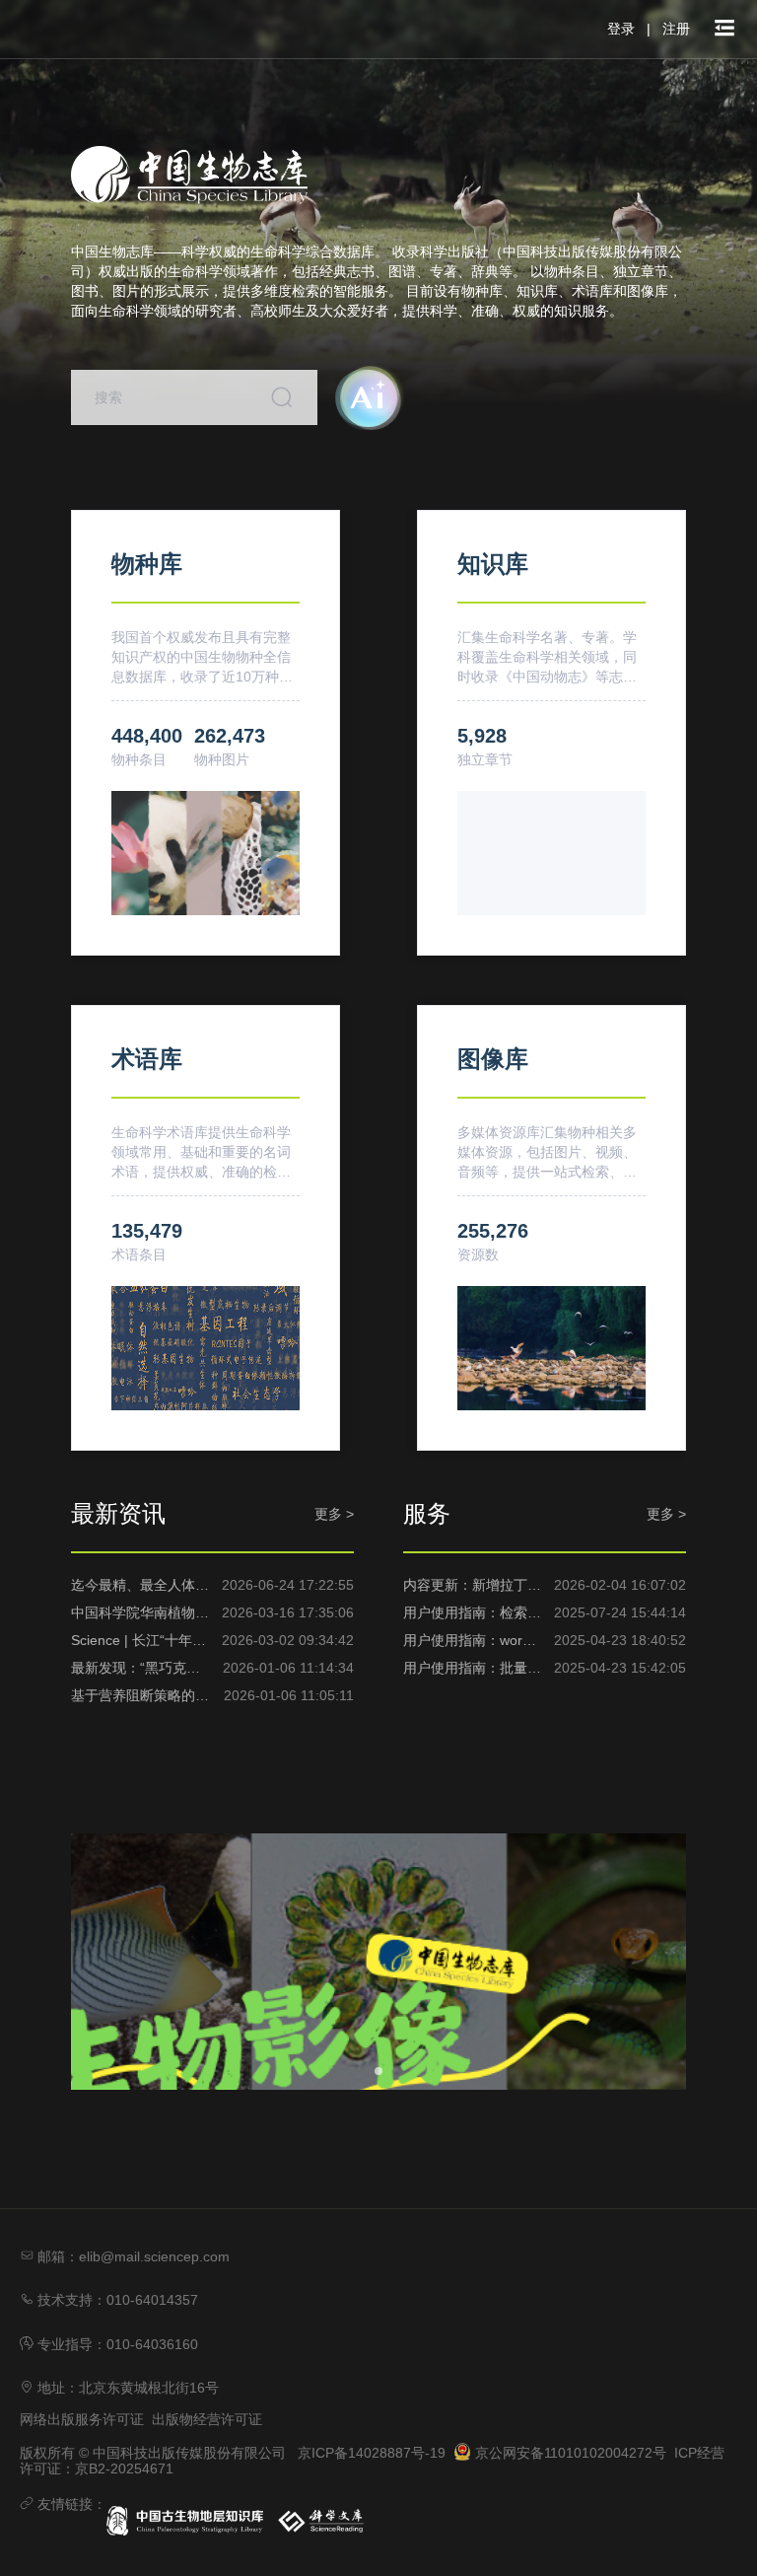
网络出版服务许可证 (82, 2419)
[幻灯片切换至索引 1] (378, 2071)
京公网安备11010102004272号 (569, 2453)
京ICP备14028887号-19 (372, 2453)
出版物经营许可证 (207, 2419)
